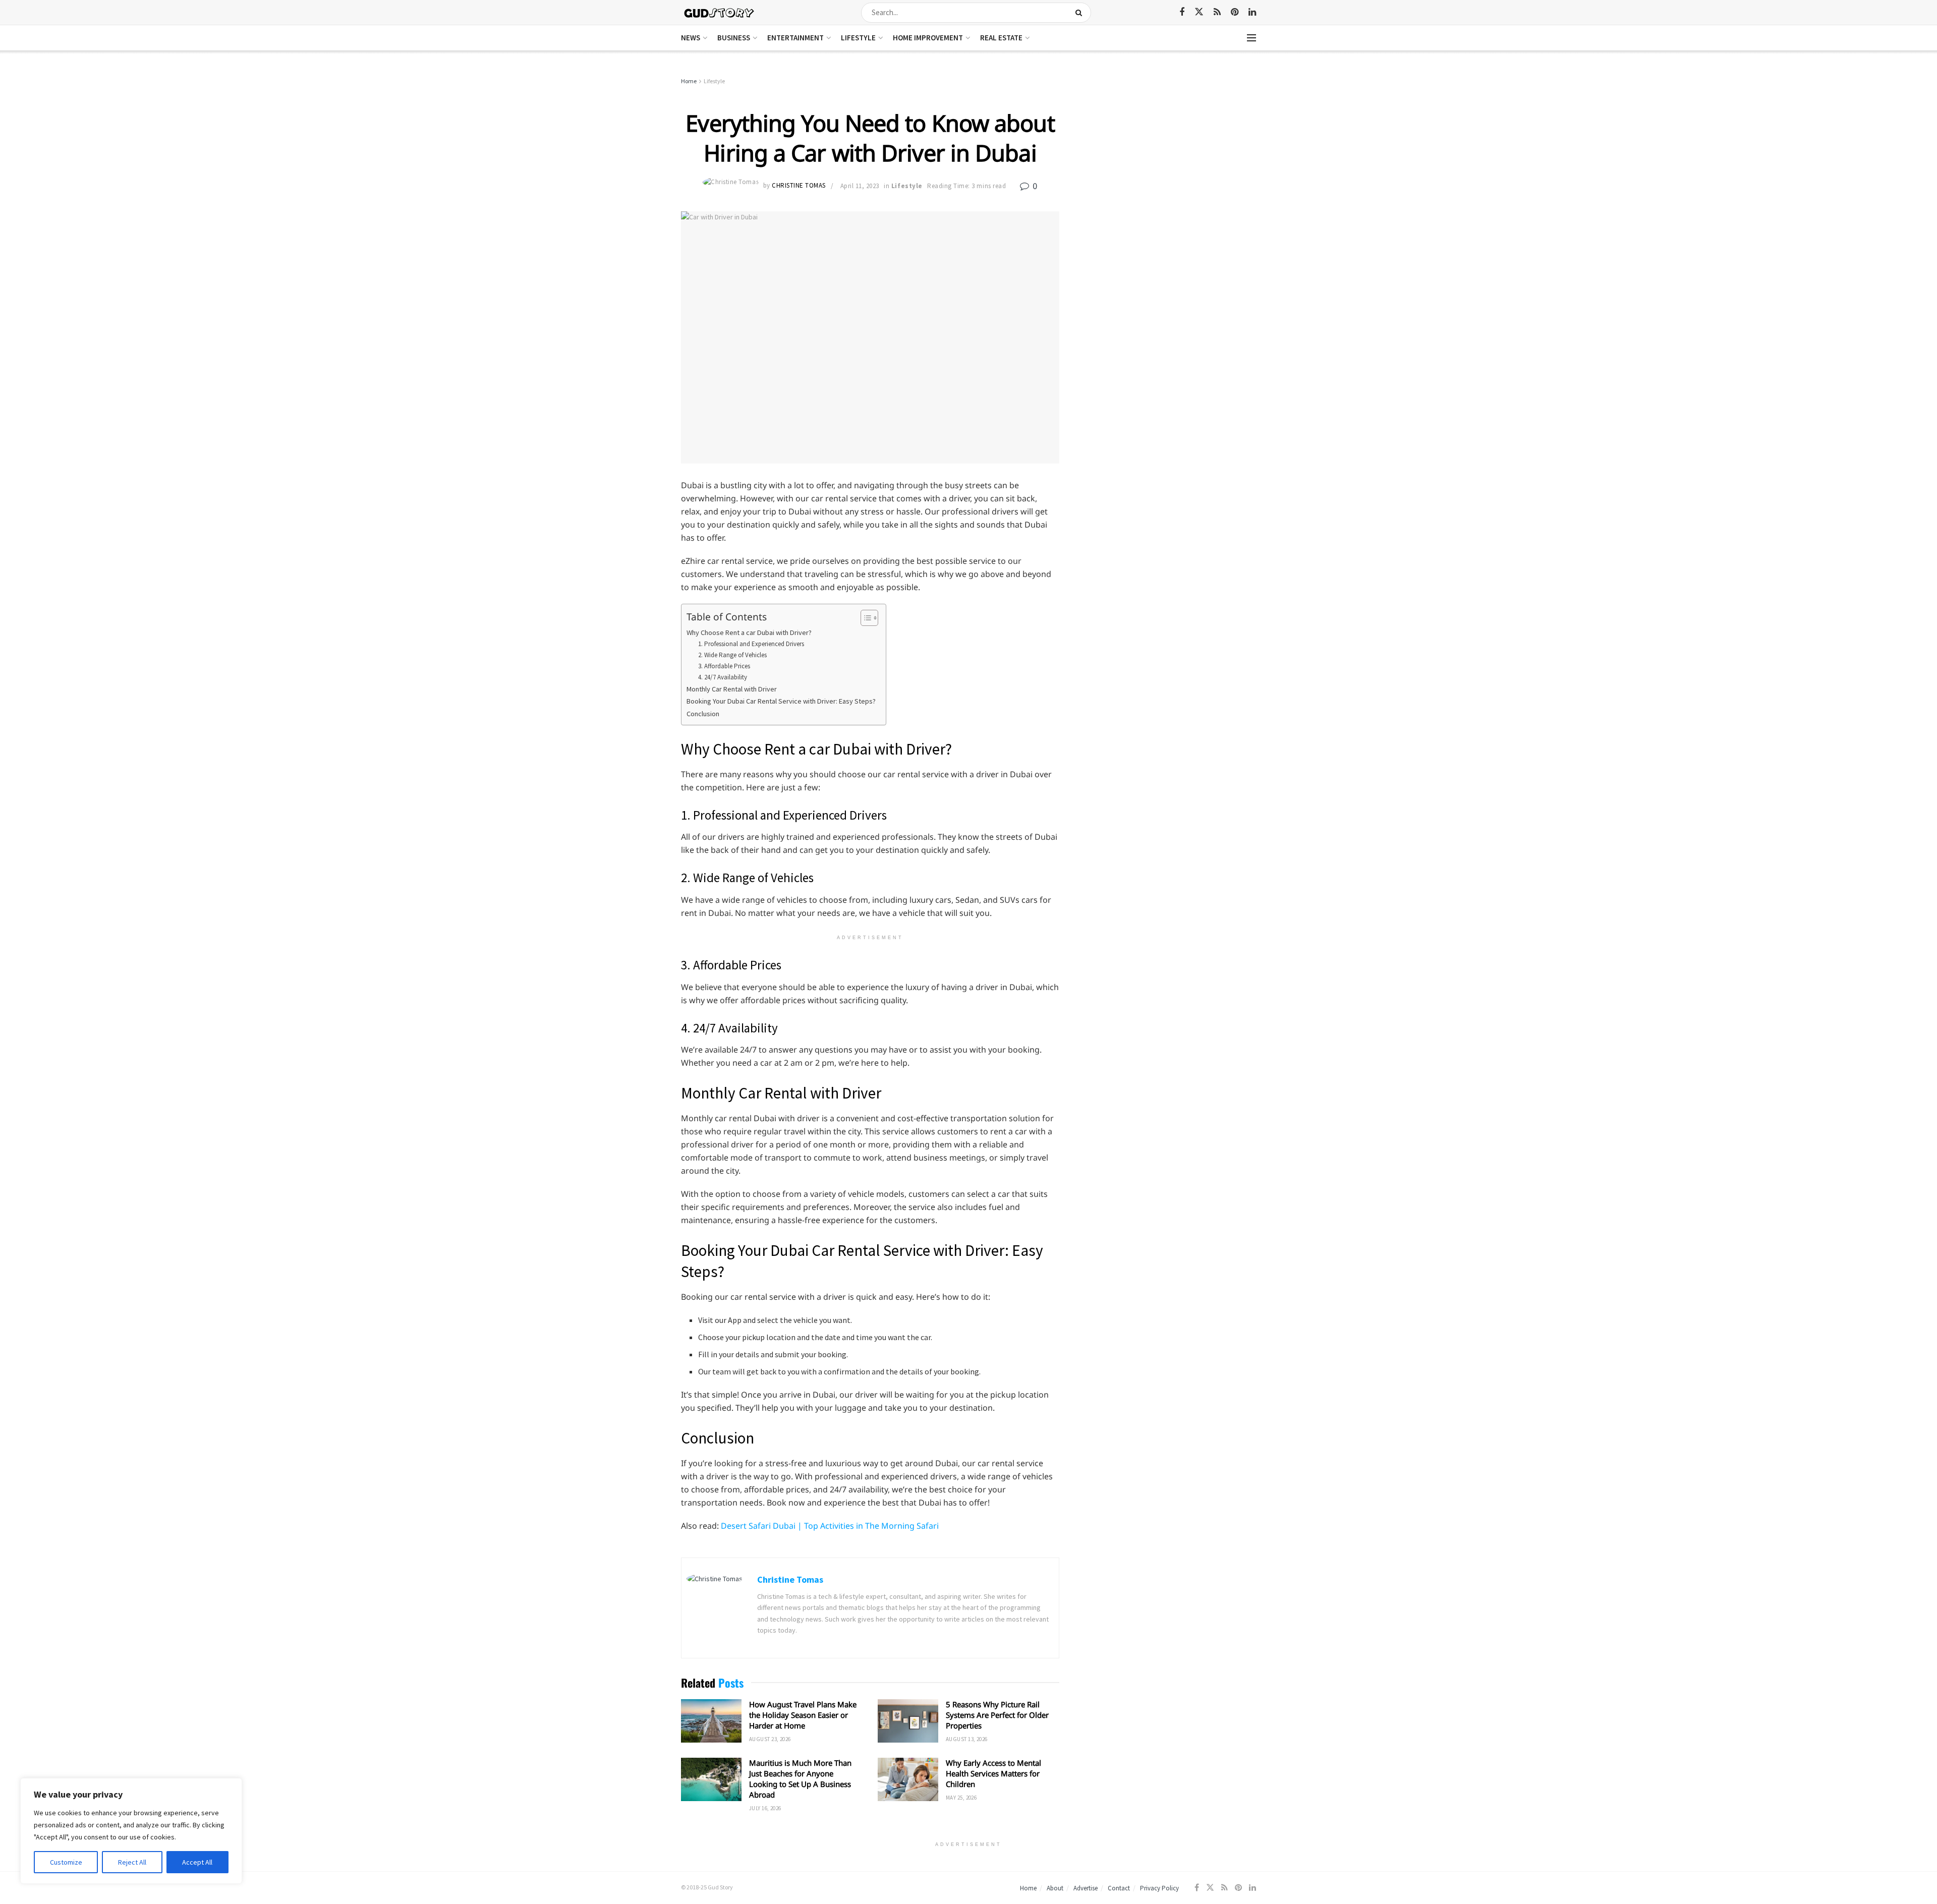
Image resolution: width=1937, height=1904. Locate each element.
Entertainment (795, 38)
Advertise (1086, 1888)
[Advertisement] (1169, 151)
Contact (1119, 1888)
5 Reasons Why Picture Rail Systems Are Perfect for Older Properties (997, 1715)
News (691, 38)
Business (734, 38)
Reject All (132, 1862)
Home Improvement (928, 38)
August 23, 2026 (770, 1739)
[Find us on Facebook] (1182, 12)
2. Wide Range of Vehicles (732, 655)
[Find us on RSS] (1217, 12)
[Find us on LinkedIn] (1252, 12)
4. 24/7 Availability (723, 677)
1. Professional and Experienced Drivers (751, 644)
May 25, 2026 (961, 1798)
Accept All (197, 1862)
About (1055, 1888)
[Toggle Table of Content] (864, 618)
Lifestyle (858, 38)
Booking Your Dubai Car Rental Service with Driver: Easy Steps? (781, 701)
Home (689, 81)
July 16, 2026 (765, 1808)
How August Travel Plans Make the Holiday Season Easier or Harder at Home (803, 1715)
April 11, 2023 (860, 186)
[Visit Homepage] (720, 12)
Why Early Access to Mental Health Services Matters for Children (993, 1773)
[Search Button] (1081, 13)
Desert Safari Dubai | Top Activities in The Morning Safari (830, 1526)
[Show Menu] (1251, 38)
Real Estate (1001, 38)
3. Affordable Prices (724, 666)
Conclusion (703, 714)
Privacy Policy (1159, 1888)
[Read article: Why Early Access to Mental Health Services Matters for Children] (908, 1779)
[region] (131, 1831)
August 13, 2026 (967, 1739)
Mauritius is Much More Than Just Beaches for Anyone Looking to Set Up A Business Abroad (800, 1779)
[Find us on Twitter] (1199, 12)
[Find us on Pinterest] (1235, 12)
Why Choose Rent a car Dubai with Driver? (749, 632)
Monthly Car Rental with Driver (732, 689)
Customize (66, 1862)
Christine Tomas (799, 186)
